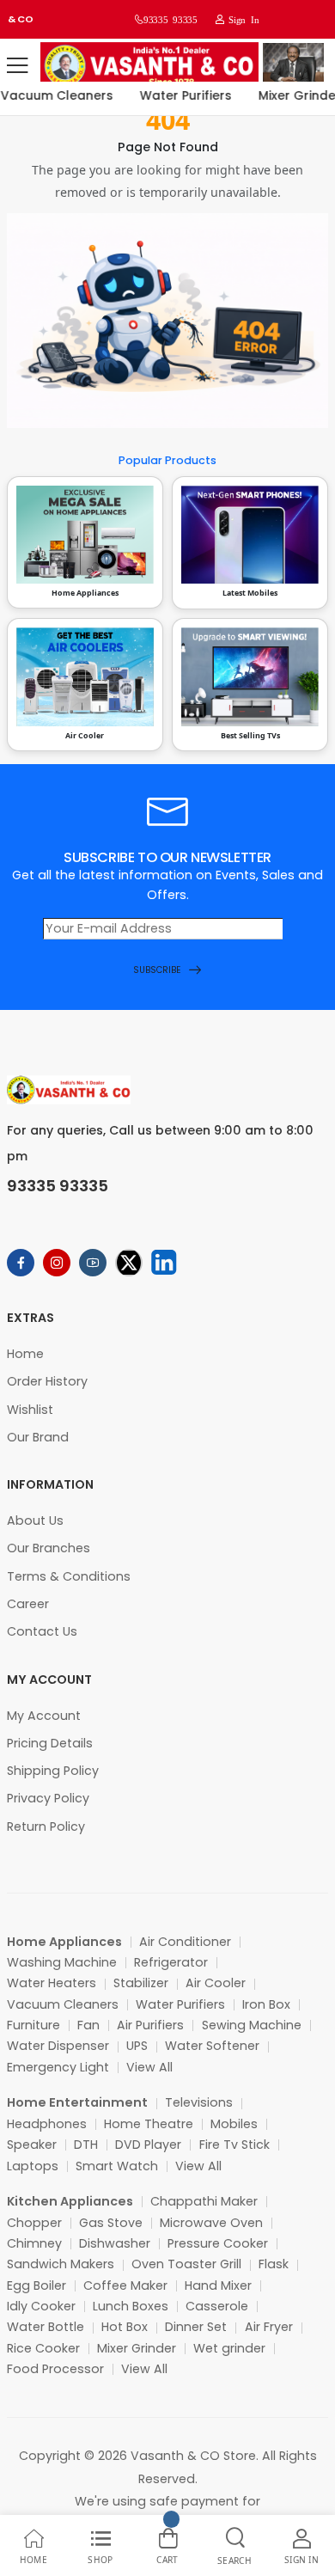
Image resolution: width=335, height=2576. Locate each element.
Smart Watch (117, 2166)
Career (28, 1604)
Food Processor (55, 2369)
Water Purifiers (179, 95)
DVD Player (148, 2145)
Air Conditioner (185, 1942)
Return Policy (46, 1826)
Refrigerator (171, 1962)
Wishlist (30, 1410)
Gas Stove (111, 2223)
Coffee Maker (125, 2285)
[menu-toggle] (17, 65)
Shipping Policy (53, 1771)
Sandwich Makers (61, 2264)
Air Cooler (216, 1983)
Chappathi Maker (204, 2201)
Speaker (32, 2145)
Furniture (33, 2025)
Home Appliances (64, 1942)
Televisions (199, 2102)
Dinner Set (196, 2327)
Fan (88, 2025)
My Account (44, 1716)
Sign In (241, 19)
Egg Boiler (37, 2285)
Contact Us (42, 1631)
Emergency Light (58, 2067)
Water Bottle (46, 2327)
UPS (137, 2046)
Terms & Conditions (69, 1576)
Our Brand (38, 1437)
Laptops (33, 2166)
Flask (274, 2264)
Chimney (34, 2243)
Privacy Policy (48, 1798)
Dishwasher (115, 2243)
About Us (35, 1521)
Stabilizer (141, 1983)
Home (25, 1354)
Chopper (34, 2223)
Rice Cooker (43, 2348)
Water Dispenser (58, 2046)
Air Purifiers (150, 2025)
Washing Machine (62, 1962)
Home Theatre (149, 2124)
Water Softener (212, 2046)
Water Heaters (52, 1983)
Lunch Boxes (131, 2306)
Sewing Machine (252, 2025)
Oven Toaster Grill (186, 2264)
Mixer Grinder (137, 2348)
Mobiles (234, 2124)
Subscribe (157, 970)
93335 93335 (170, 19)
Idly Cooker (41, 2306)
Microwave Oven (211, 2223)
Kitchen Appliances (70, 2201)
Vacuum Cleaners (63, 2004)
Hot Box (125, 2327)
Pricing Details (50, 1743)
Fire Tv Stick (234, 2145)
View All (149, 2067)
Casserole (217, 2306)
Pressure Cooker (218, 2243)
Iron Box (266, 2004)
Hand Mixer (218, 2285)
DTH (86, 2145)
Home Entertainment (77, 2102)
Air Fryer (269, 2327)
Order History (47, 1381)
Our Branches (49, 1548)
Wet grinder (229, 2348)
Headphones (47, 2124)
